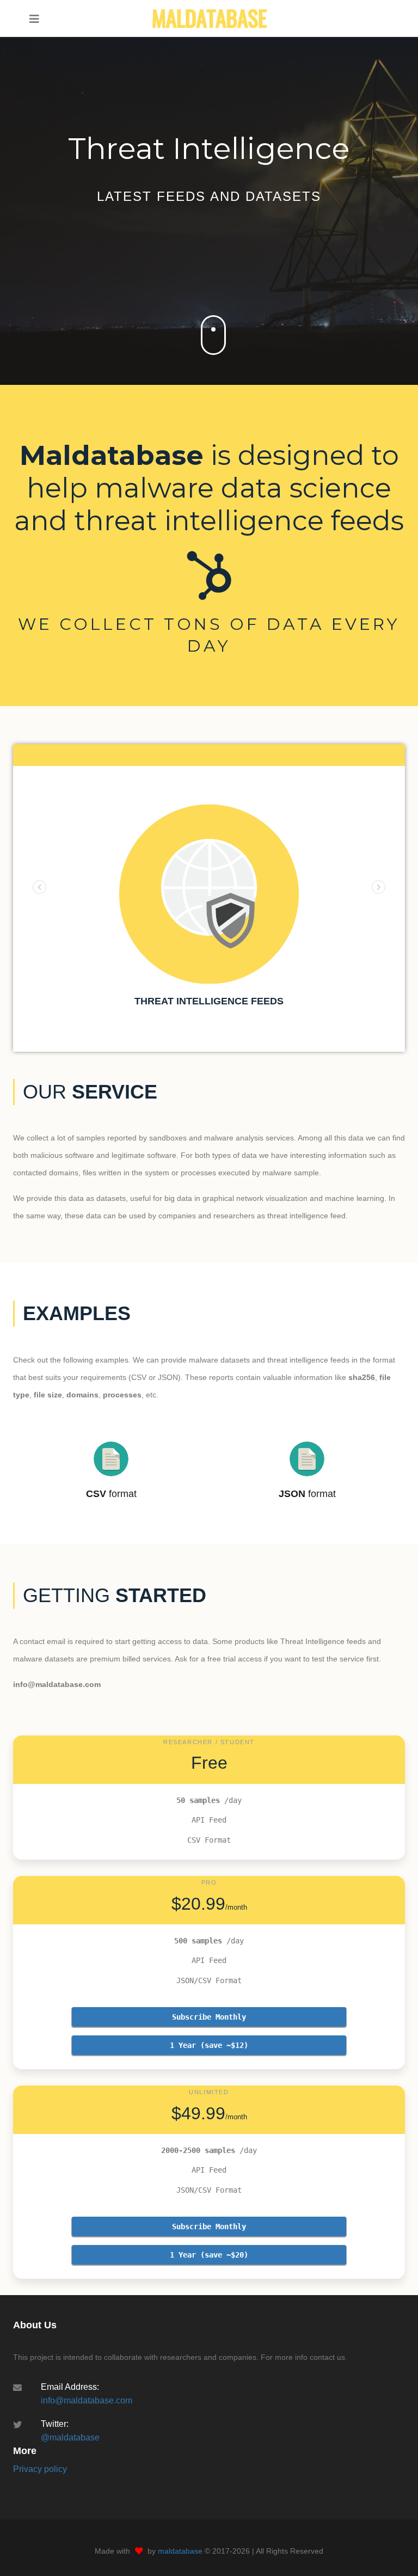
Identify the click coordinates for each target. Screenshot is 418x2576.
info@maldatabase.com (87, 2400)
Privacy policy (40, 2469)
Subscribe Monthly (209, 2017)
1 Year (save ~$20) (209, 2255)
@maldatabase (70, 2437)
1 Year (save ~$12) (209, 2045)
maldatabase (180, 2551)
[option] (209, 909)
